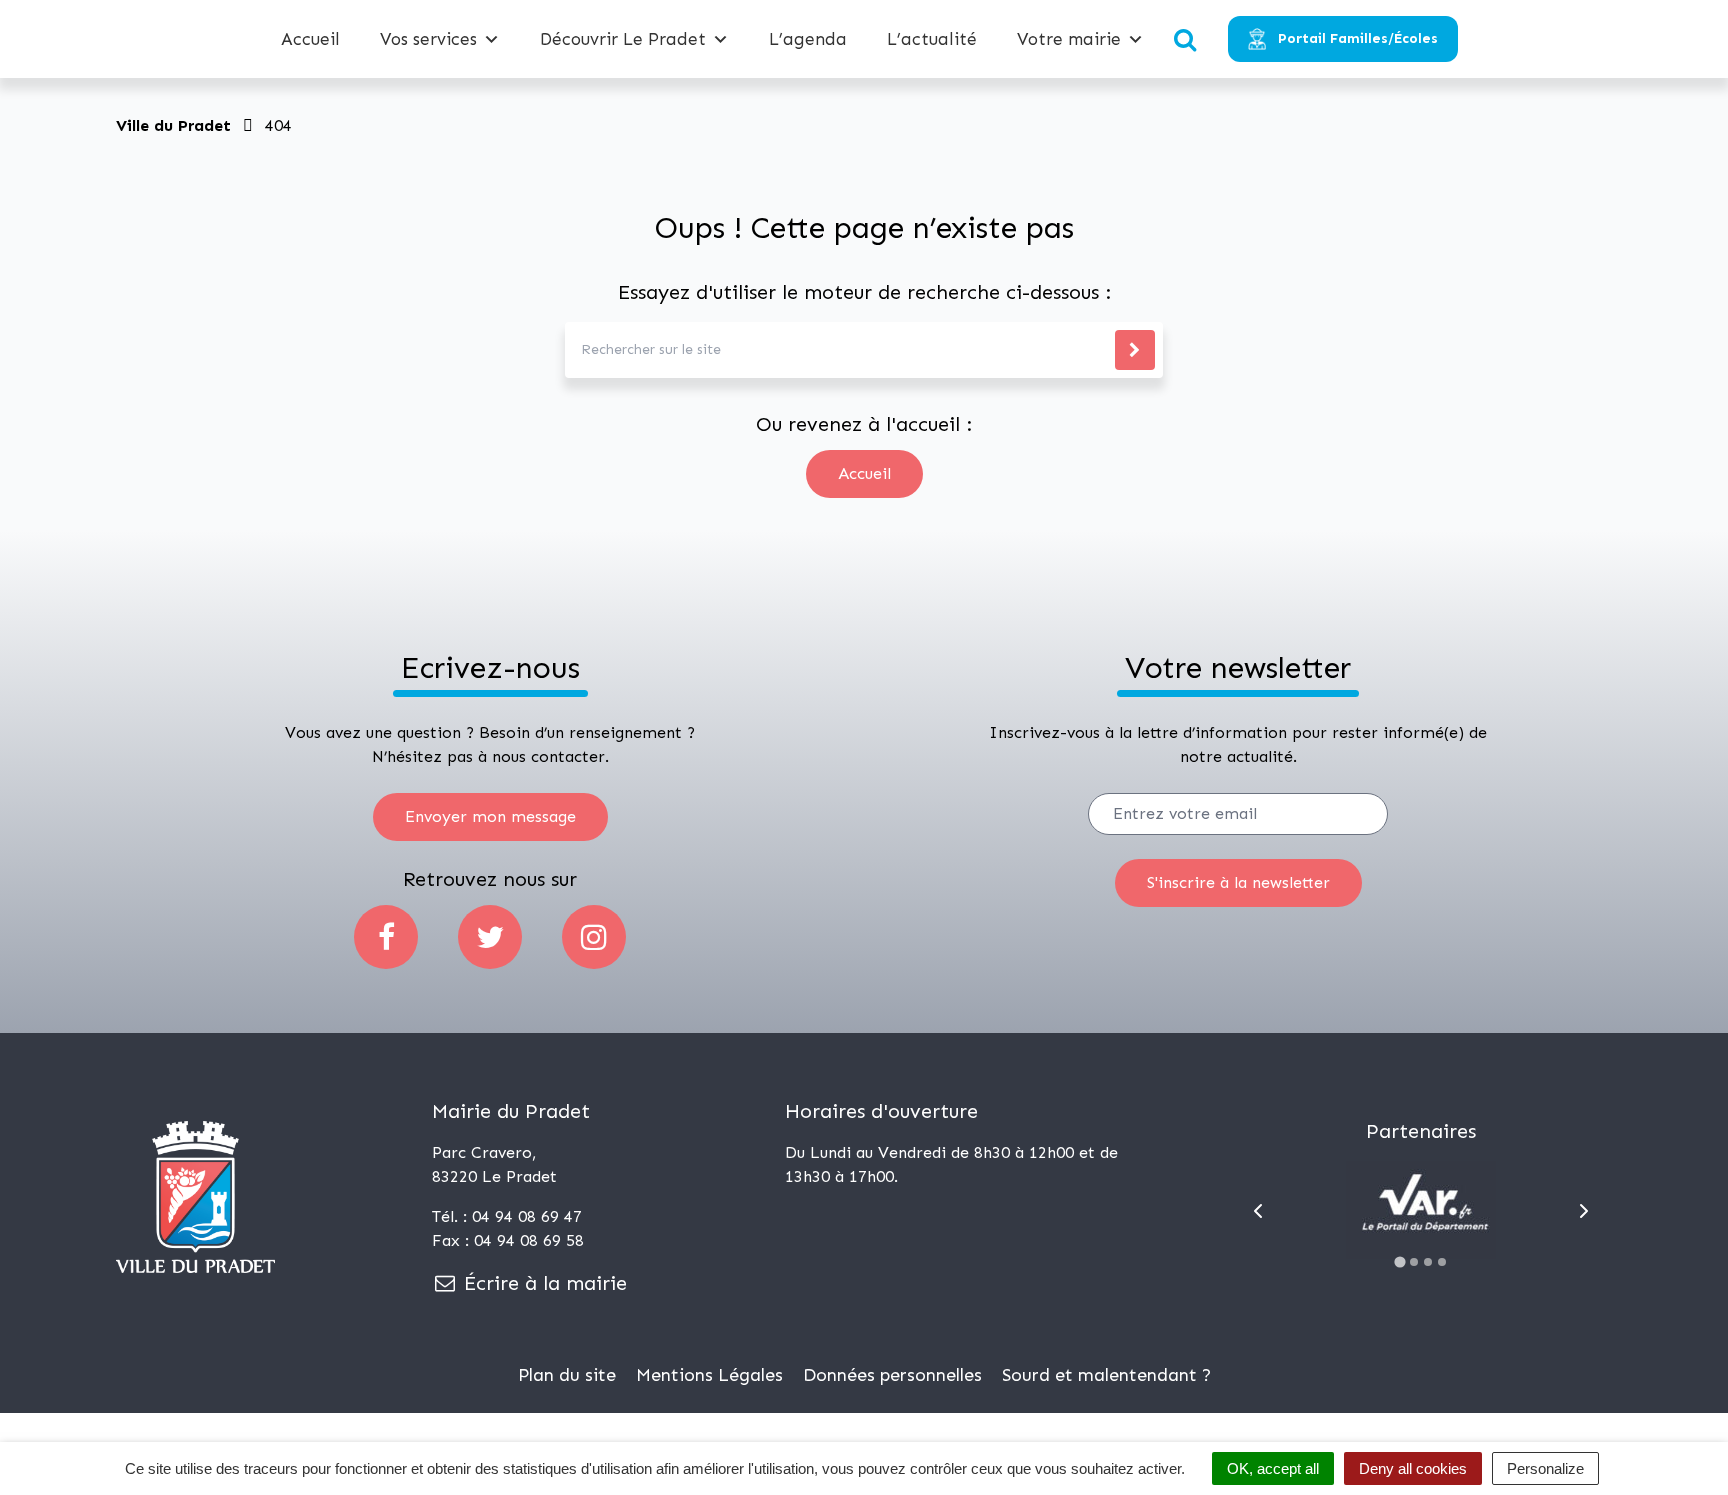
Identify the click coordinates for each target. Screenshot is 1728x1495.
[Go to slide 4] (1442, 1262)
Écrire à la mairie (542, 1283)
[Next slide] (1584, 1211)
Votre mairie (1069, 39)
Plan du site (567, 1375)
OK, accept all (1273, 1468)
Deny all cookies (1413, 1468)
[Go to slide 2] (1414, 1262)
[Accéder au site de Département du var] (1421, 1210)
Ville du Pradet (173, 125)
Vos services (428, 39)
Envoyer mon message (490, 816)
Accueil (310, 39)
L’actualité (932, 39)
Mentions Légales (709, 1375)
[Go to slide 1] (1400, 1261)
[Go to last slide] (1258, 1211)
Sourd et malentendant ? (1106, 1375)
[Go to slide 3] (1428, 1262)
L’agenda (808, 39)
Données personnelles (892, 1375)
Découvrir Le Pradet (623, 39)
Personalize (1545, 1468)
